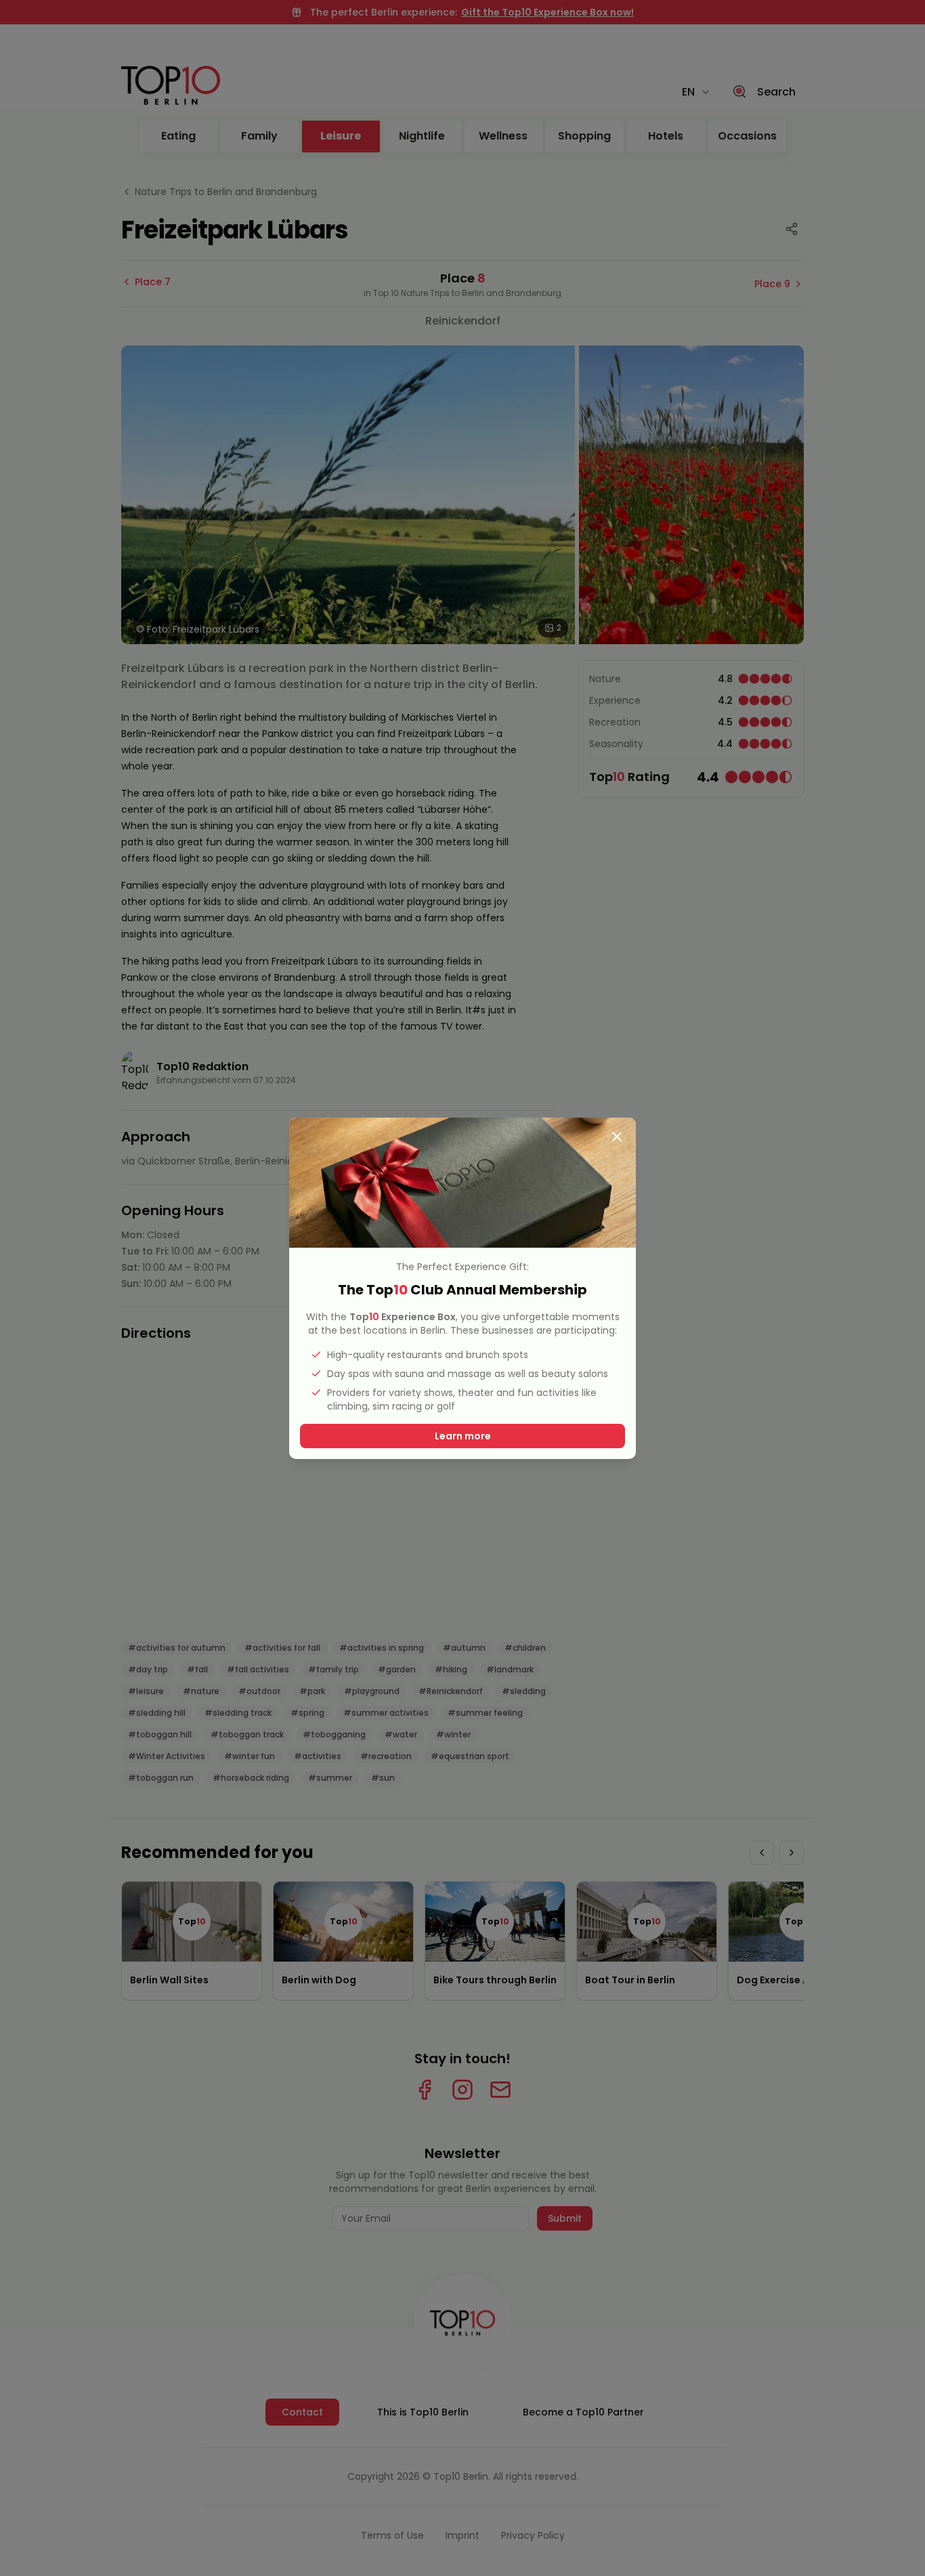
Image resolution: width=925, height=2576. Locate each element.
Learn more (463, 1436)
